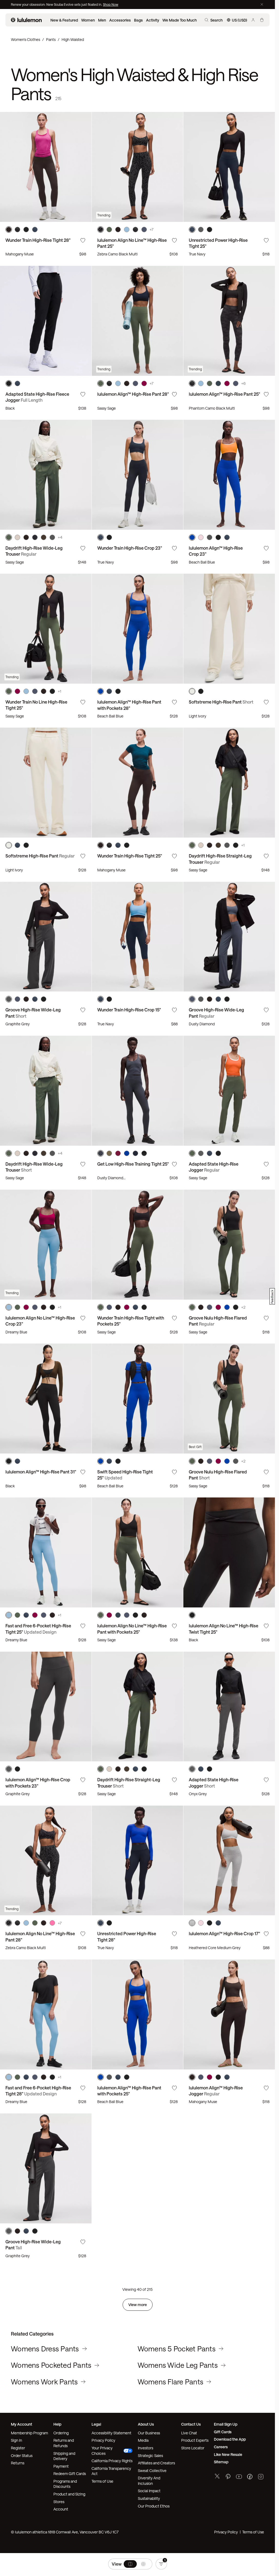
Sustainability (149, 2498)
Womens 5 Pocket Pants (177, 2349)
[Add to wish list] (83, 240)
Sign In (16, 2440)
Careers (221, 2447)
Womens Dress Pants (45, 2349)
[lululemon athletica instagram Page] (261, 2477)
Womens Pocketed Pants (51, 2365)
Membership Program (29, 2433)
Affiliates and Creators (156, 2463)
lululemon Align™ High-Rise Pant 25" (225, 394)
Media (143, 2440)
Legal (96, 2424)
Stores (59, 2502)
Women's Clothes (25, 39)
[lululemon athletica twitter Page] (217, 2477)
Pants (51, 39)
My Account (22, 2424)
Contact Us (191, 2424)
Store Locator (193, 2448)
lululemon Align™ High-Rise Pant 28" (133, 394)
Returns (18, 2463)
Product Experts (195, 2440)
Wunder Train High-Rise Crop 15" (129, 1010)
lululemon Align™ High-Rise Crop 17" (225, 1933)
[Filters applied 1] (161, 2564)
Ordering (61, 2433)
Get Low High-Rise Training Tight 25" (133, 1164)
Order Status (22, 2456)
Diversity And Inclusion (149, 2481)
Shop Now (111, 4)
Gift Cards (223, 2432)
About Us (146, 2424)
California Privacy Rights (112, 2461)
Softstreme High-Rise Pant (221, 702)
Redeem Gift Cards (70, 2474)
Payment (61, 2466)
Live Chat (189, 2433)
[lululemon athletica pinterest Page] (228, 2477)
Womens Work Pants (44, 2382)
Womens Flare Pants (171, 2382)
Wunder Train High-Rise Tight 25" (130, 856)
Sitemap (221, 2462)
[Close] (262, 4)
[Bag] (262, 20)
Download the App (230, 2439)
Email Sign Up (226, 2424)
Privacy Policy (103, 2440)
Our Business (149, 2433)
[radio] (130, 2564)
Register (18, 2448)
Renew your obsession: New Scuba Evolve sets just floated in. (57, 4)
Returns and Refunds (64, 2443)
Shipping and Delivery (64, 2456)
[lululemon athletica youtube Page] (239, 2477)
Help (57, 2424)
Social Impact (149, 2491)
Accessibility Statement (111, 2433)
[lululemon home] (26, 20)
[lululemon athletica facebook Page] (250, 2477)
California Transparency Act (111, 2471)
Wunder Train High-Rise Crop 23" (130, 548)
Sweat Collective (152, 2471)
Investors (145, 2448)
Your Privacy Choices (102, 2451)
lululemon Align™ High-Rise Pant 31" (41, 1472)
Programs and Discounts (65, 2484)
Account (61, 2509)
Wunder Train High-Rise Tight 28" (38, 240)
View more (138, 2305)
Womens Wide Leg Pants (178, 2365)
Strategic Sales (150, 2456)
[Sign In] (253, 20)
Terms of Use (102, 2481)
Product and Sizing (69, 2494)
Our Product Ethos (154, 2506)
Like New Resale (228, 2454)
